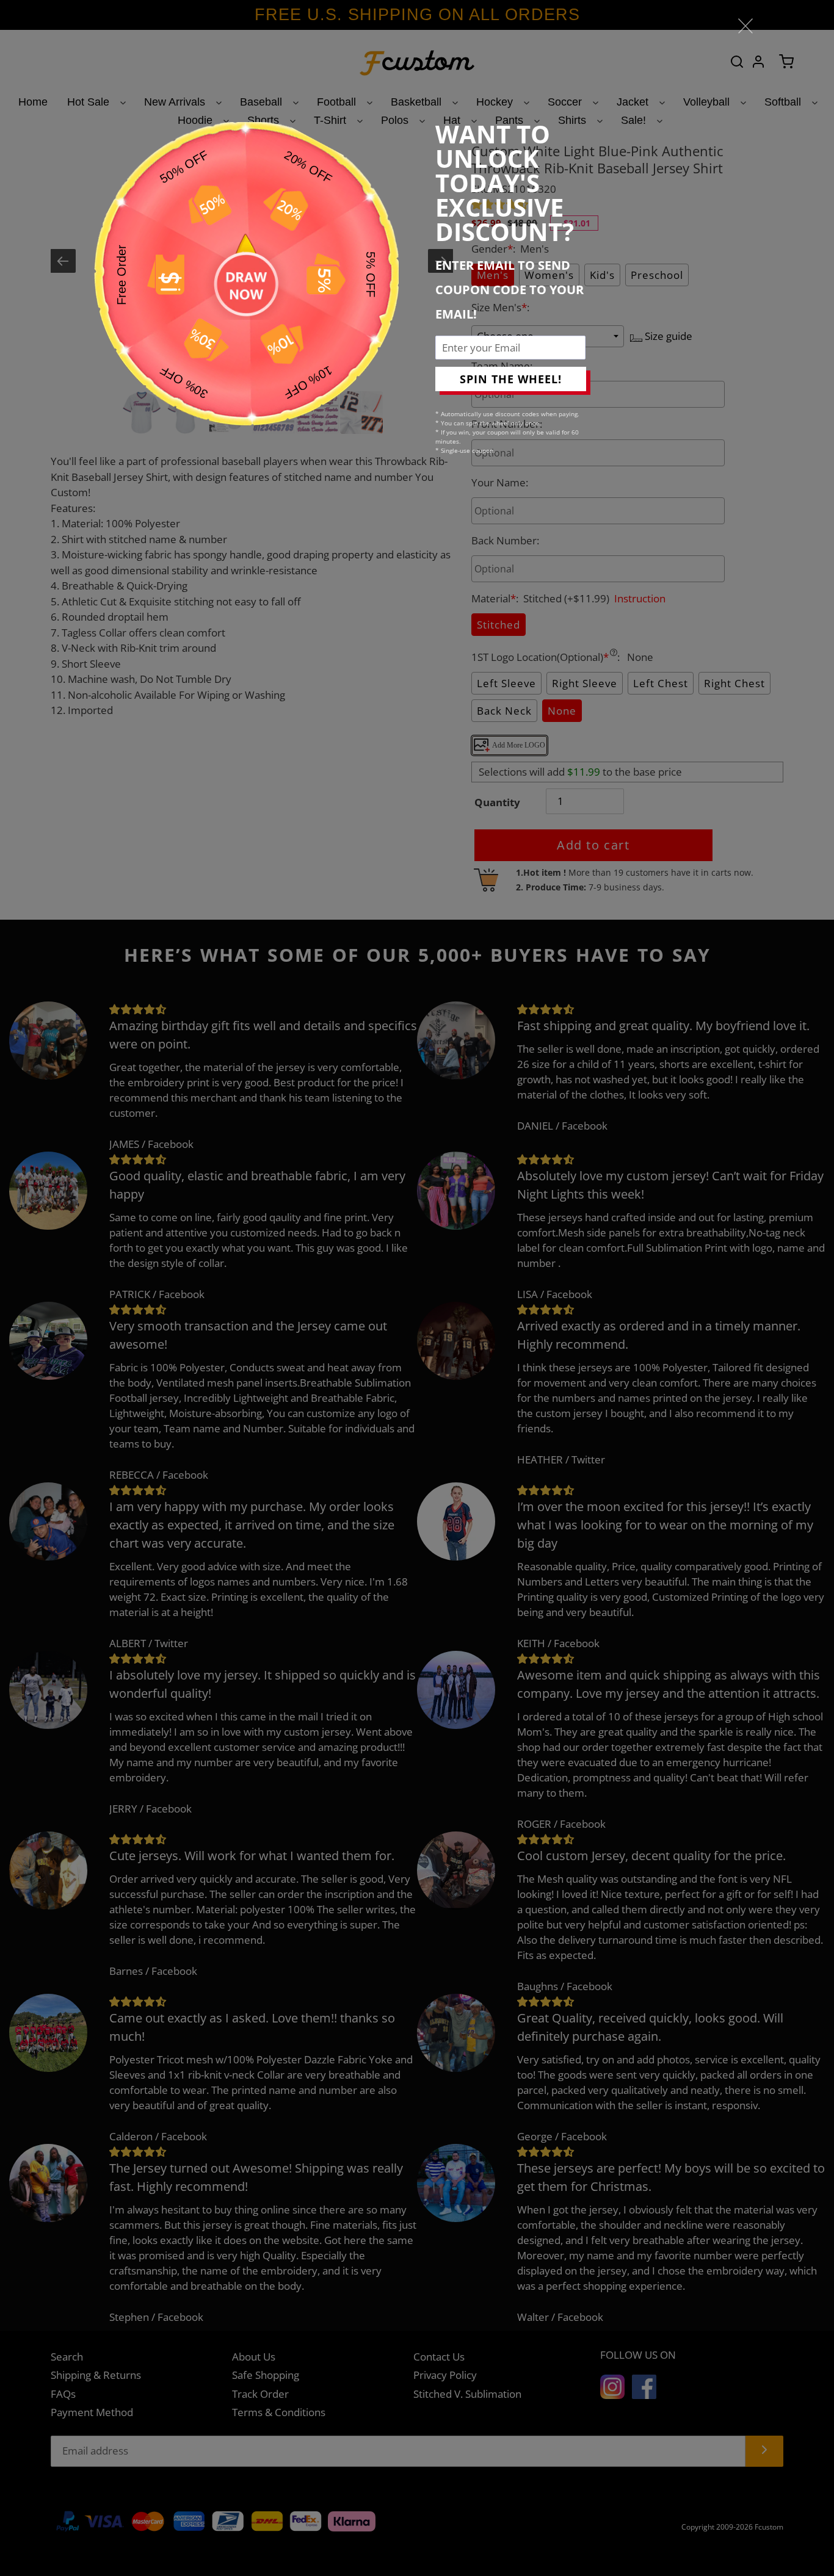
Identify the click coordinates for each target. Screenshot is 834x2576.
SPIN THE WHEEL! (511, 379)
